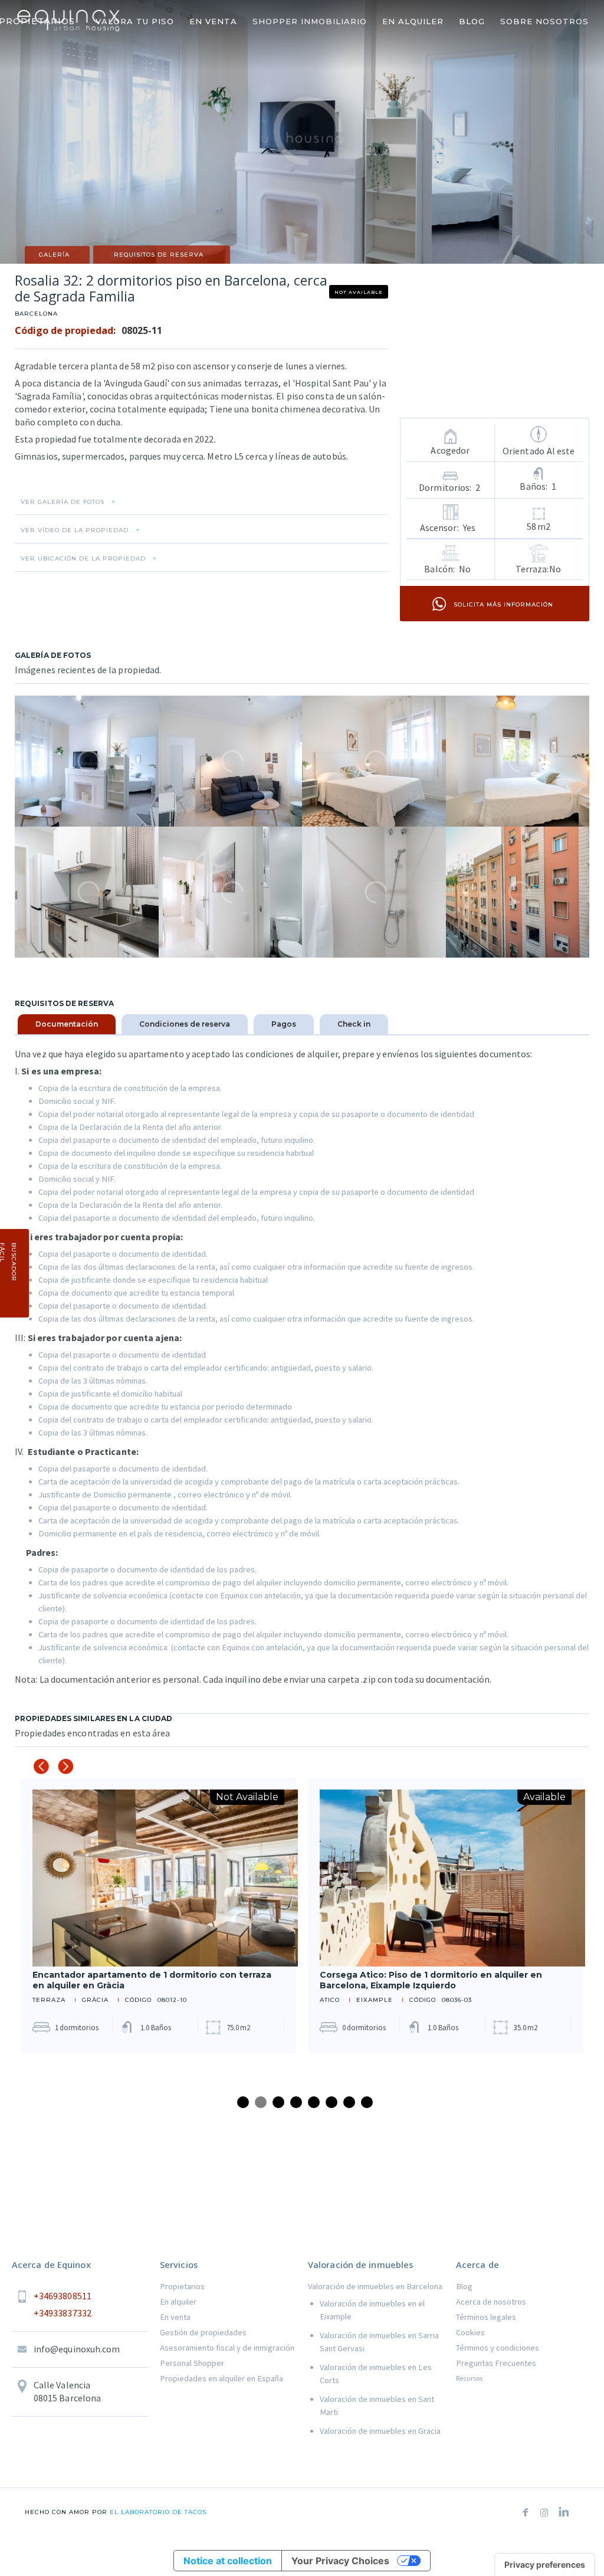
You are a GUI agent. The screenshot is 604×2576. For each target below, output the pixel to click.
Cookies (470, 2332)
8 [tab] (367, 2102)
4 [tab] (296, 2102)
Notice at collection (228, 2561)
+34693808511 (63, 2296)
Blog (464, 2286)
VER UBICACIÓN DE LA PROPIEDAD (83, 559)
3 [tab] (278, 2102)
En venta (175, 2317)
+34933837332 (63, 2313)
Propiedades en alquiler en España (221, 2378)
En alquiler (178, 2302)
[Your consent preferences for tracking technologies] (545, 2565)
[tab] (67, 1024)
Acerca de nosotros (491, 2302)
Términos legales (486, 2317)
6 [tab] (331, 2102)
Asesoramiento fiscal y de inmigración (227, 2348)
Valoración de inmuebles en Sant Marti (377, 2405)
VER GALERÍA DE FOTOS (63, 502)
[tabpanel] (158, 1915)
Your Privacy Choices (340, 2561)
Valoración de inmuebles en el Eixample (372, 2310)
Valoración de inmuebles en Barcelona (375, 2286)
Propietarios (182, 2286)
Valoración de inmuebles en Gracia (380, 2431)
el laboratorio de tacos (157, 2512)
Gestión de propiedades (203, 2332)
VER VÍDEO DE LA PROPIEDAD (75, 530)
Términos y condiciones (498, 2348)
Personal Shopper (192, 2363)
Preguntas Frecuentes (496, 2363)
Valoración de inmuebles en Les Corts (376, 2374)
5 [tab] (314, 2102)
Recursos (469, 2378)
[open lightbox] (87, 761)
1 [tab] (243, 2102)
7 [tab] (349, 2102)
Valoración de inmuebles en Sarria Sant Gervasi (379, 2342)
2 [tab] (261, 2102)
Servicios (179, 2265)
